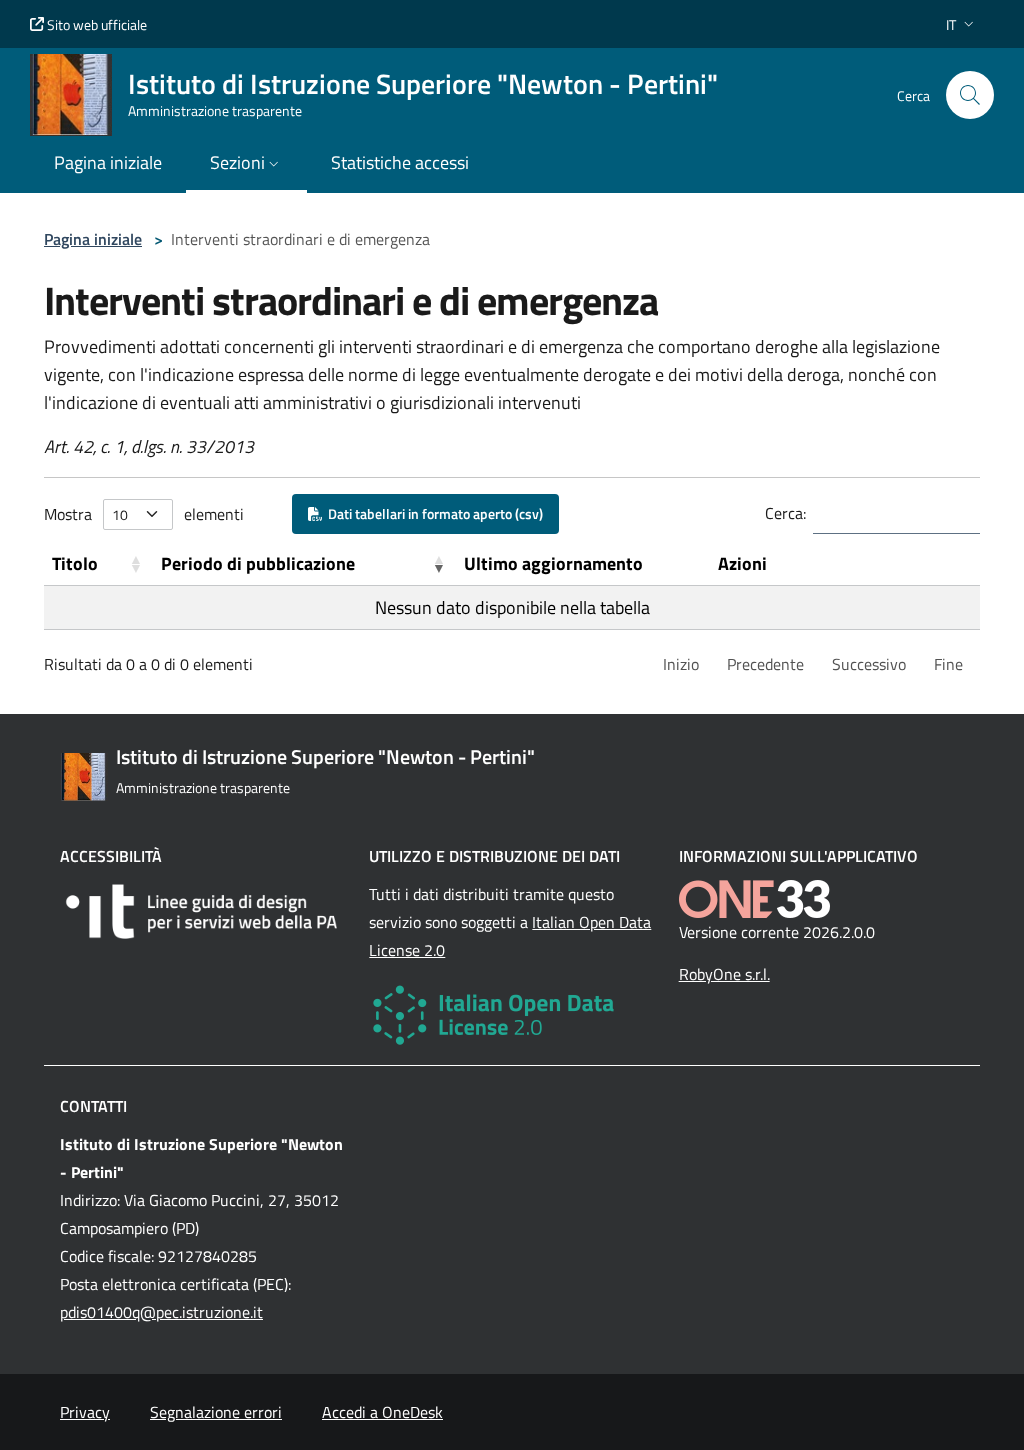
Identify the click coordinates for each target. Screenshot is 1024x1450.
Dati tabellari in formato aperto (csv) (432, 513)
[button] (962, 24)
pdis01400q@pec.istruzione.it (161, 1312)
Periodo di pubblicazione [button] (258, 563)
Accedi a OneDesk (382, 1412)
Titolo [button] (75, 563)
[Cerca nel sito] (970, 95)
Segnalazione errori (216, 1412)
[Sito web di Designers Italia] (202, 911)
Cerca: (785, 513)
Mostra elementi (144, 514)
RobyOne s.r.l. (724, 974)
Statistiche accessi (400, 162)
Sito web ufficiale (95, 24)
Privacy (85, 1412)
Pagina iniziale (93, 239)
